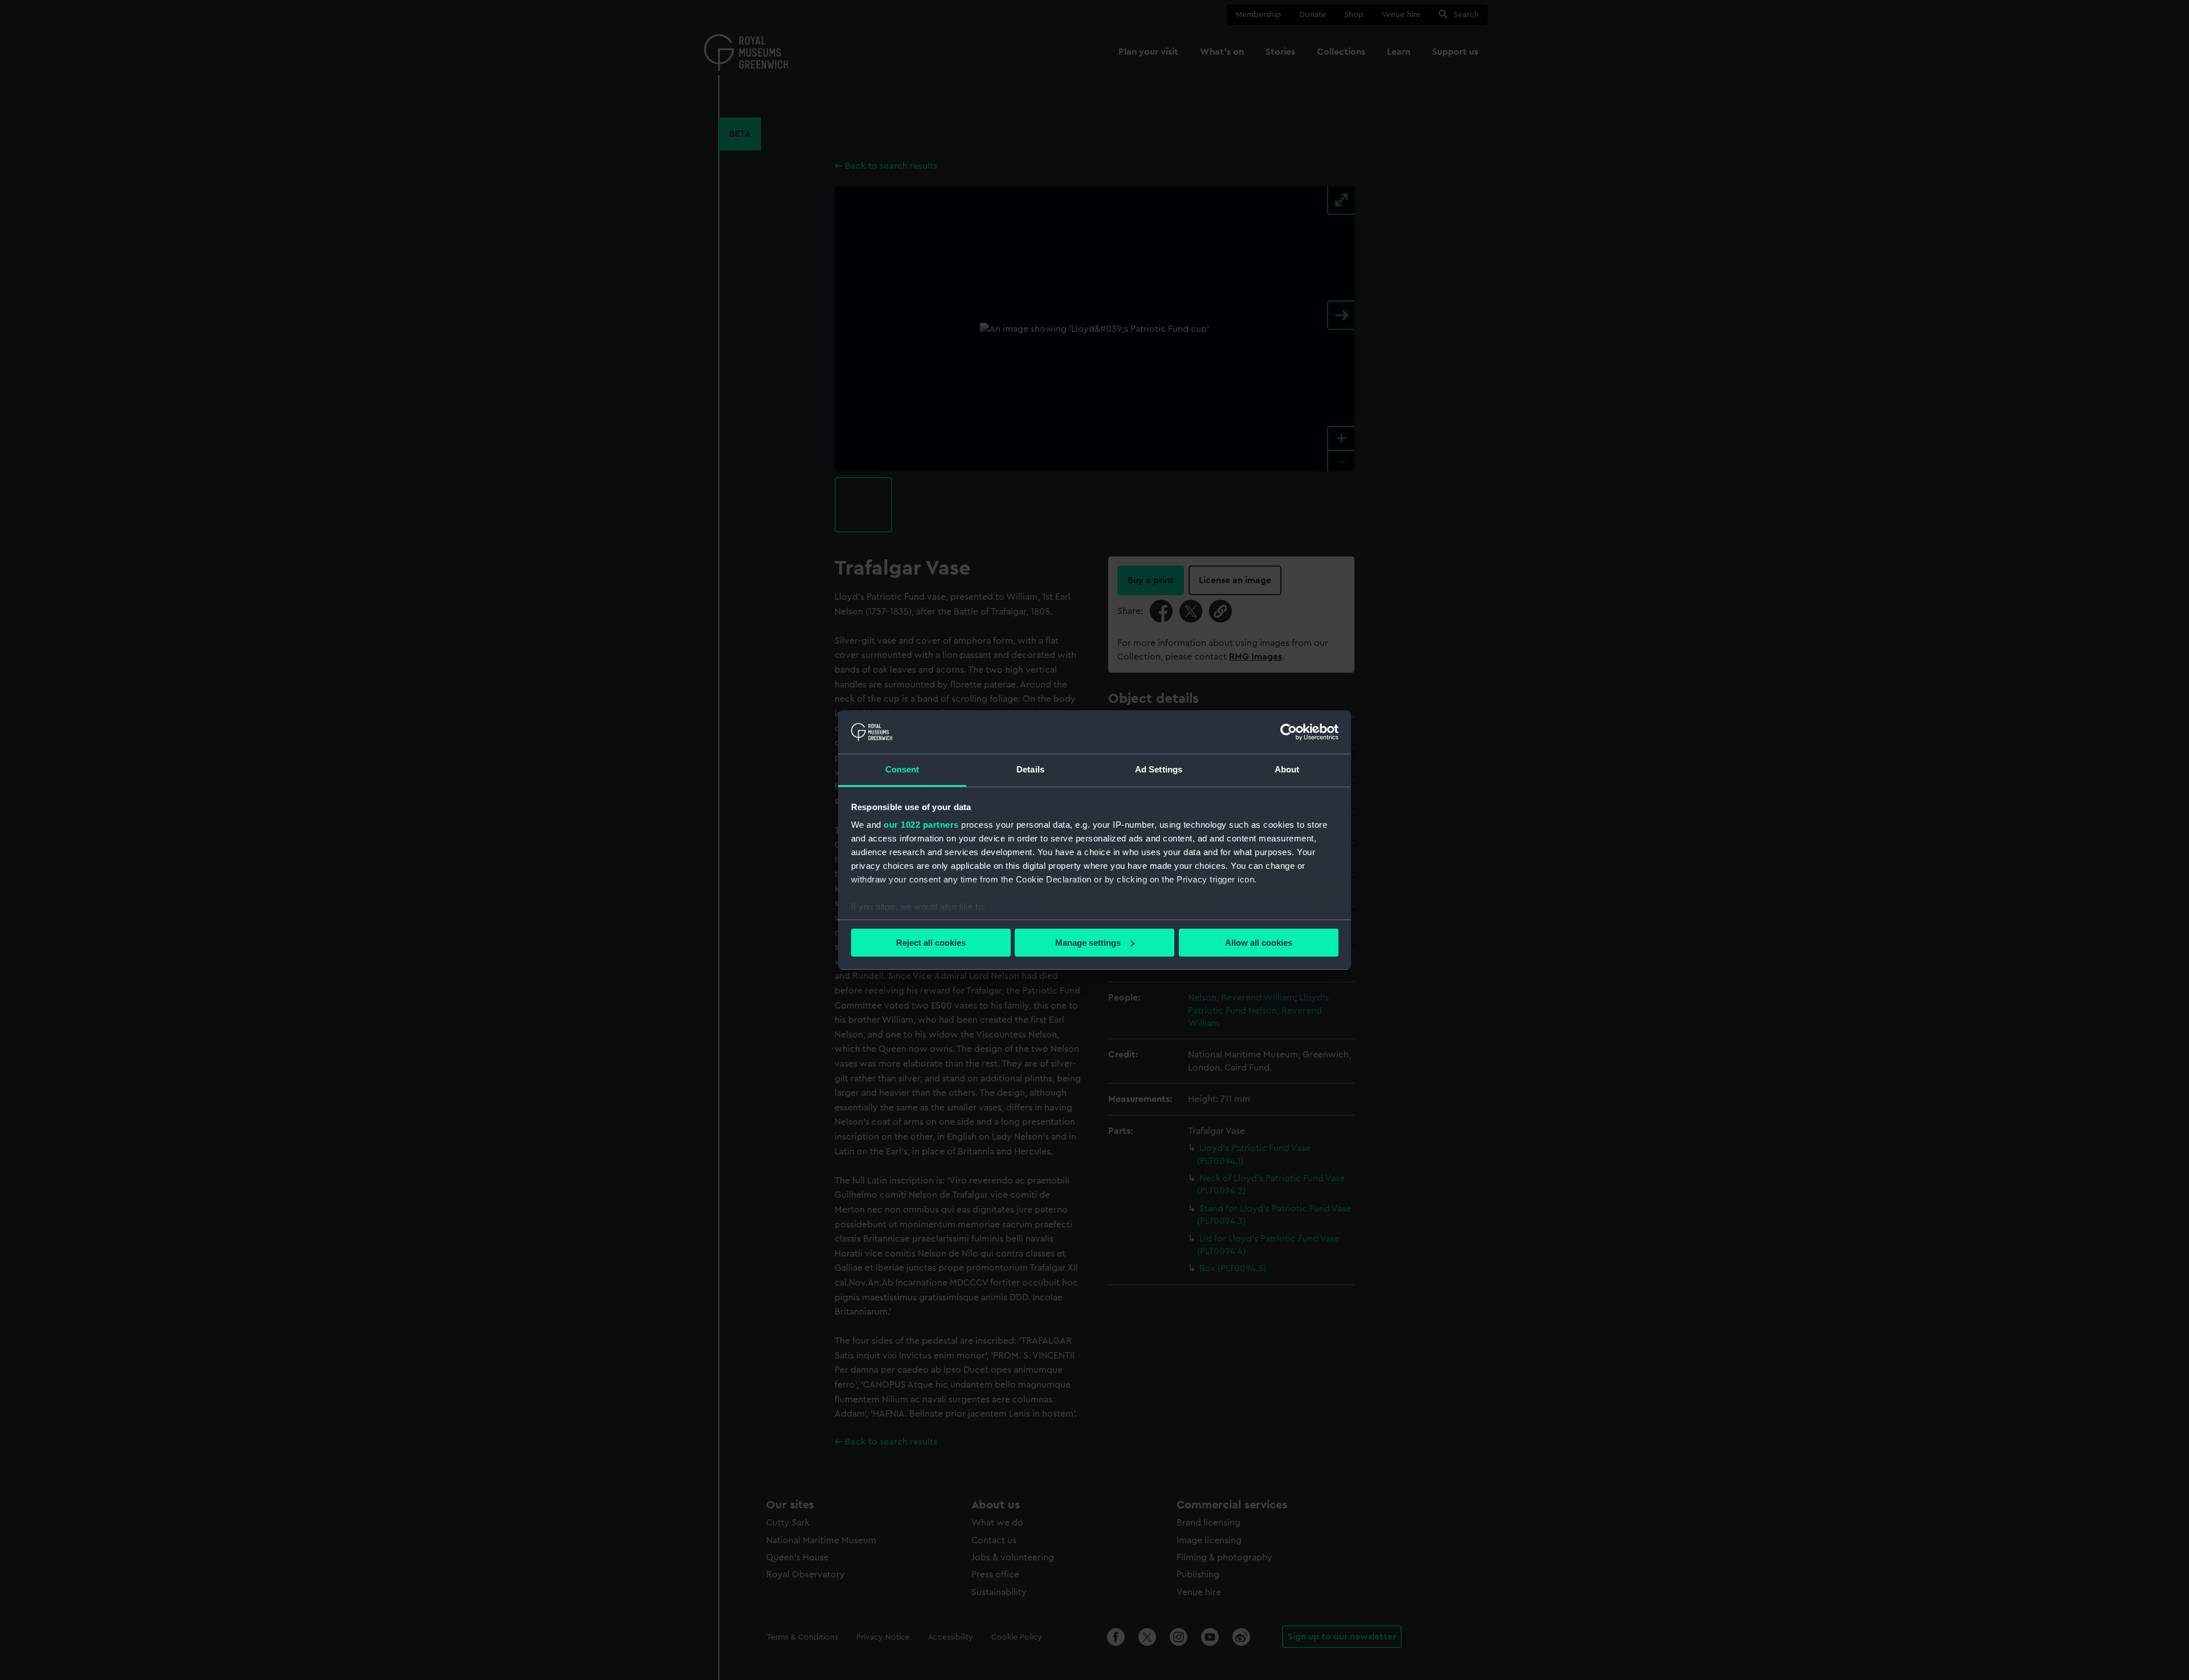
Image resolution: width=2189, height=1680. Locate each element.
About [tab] (1287, 769)
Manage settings (1088, 943)
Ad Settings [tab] (1159, 769)
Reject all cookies (931, 943)
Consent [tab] (902, 769)
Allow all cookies (1259, 943)
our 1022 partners (921, 825)
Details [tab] (1030, 769)
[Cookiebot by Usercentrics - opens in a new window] (1289, 732)
